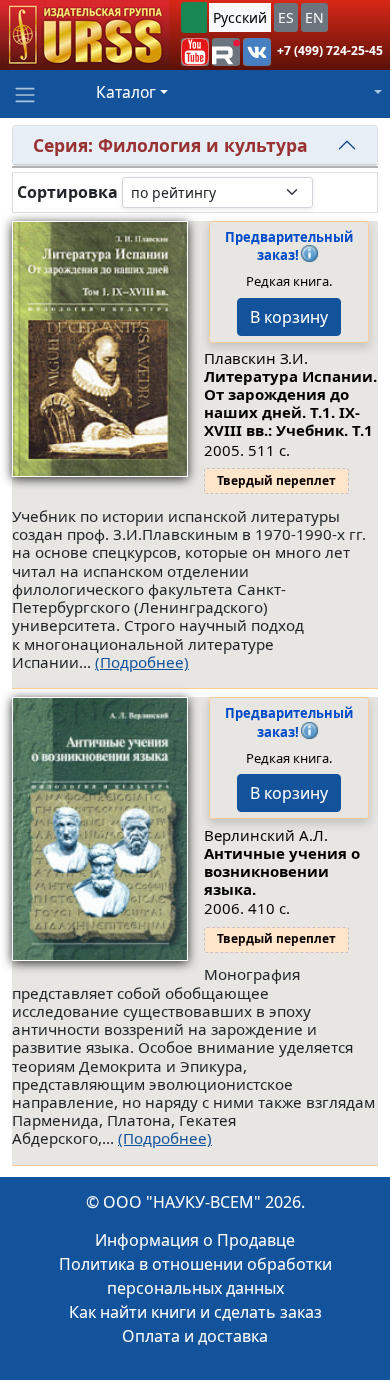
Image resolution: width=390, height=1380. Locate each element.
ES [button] (286, 17)
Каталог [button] (126, 92)
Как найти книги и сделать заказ (195, 1312)
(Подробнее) (142, 662)
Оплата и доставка (195, 1336)
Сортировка (67, 192)
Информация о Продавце (195, 1240)
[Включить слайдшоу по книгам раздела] (329, 192)
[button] (195, 52)
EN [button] (314, 17)
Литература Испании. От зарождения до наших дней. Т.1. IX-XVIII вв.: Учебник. (290, 403)
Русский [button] (240, 17)
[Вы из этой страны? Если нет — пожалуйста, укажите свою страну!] (194, 17)
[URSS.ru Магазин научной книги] (84, 35)
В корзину (289, 317)
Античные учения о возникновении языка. (282, 871)
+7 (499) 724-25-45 (330, 50)
